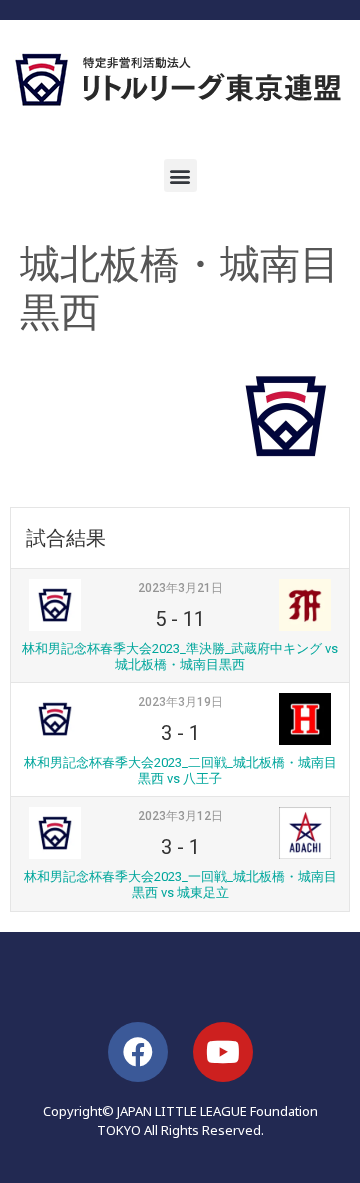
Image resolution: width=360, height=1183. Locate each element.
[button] (180, 175)
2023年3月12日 (180, 816)
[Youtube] (223, 1052)
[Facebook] (138, 1052)
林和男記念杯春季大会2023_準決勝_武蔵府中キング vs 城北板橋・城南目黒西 (180, 656)
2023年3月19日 (180, 702)
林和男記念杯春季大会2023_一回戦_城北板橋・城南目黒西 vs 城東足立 (180, 884)
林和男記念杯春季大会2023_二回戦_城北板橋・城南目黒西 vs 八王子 (180, 770)
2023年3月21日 (180, 588)
